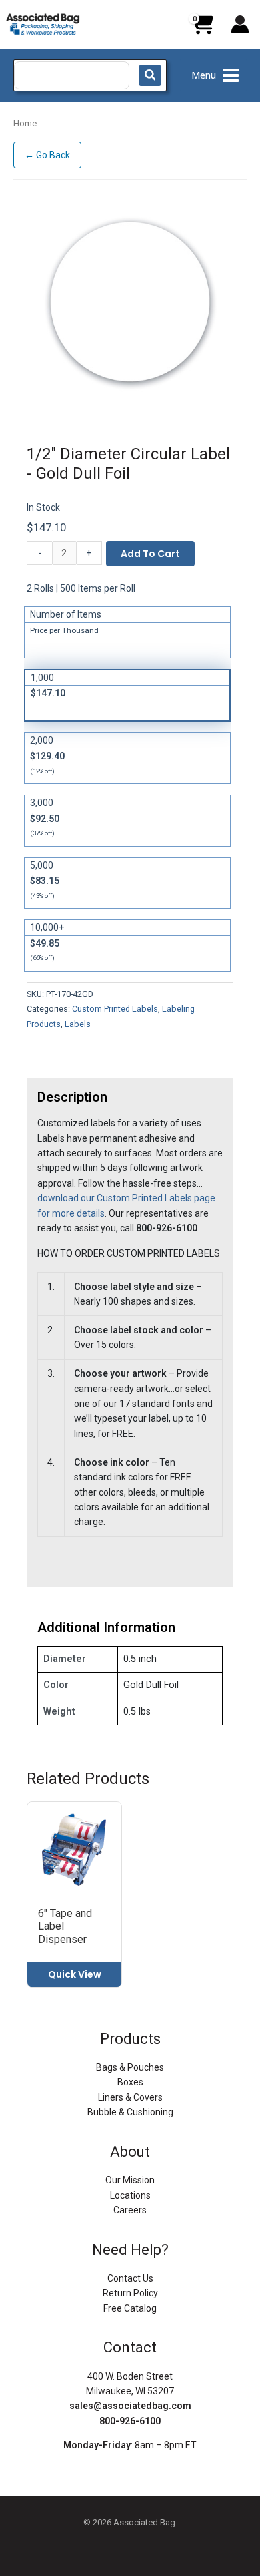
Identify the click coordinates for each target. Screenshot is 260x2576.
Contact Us (130, 2278)
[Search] (150, 75)
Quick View (75, 1974)
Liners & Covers (130, 2097)
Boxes (130, 2082)
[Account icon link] (240, 24)
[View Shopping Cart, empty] (202, 29)
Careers (130, 2210)
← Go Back (47, 155)
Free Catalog (130, 2308)
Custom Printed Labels (115, 1009)
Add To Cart (150, 554)
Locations (130, 2195)
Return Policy (130, 2293)
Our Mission (130, 2180)
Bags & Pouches (130, 2067)
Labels (78, 1024)
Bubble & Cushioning (130, 2112)
